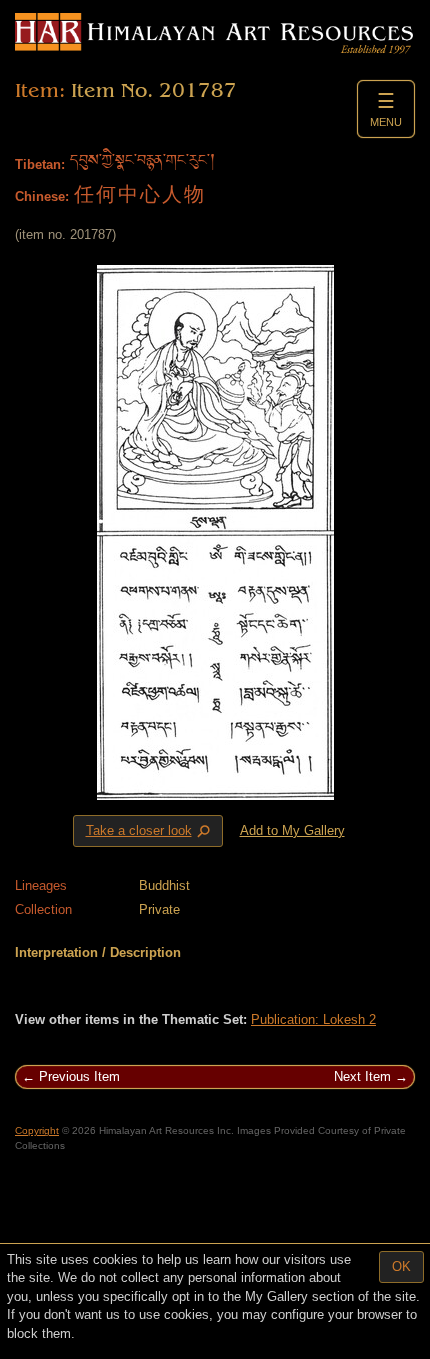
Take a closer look (150, 831)
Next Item (362, 1076)
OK (401, 1266)
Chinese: (42, 196)
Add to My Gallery (292, 830)
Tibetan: (40, 164)
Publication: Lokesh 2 (313, 1019)
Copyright (37, 1130)
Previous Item (79, 1076)
